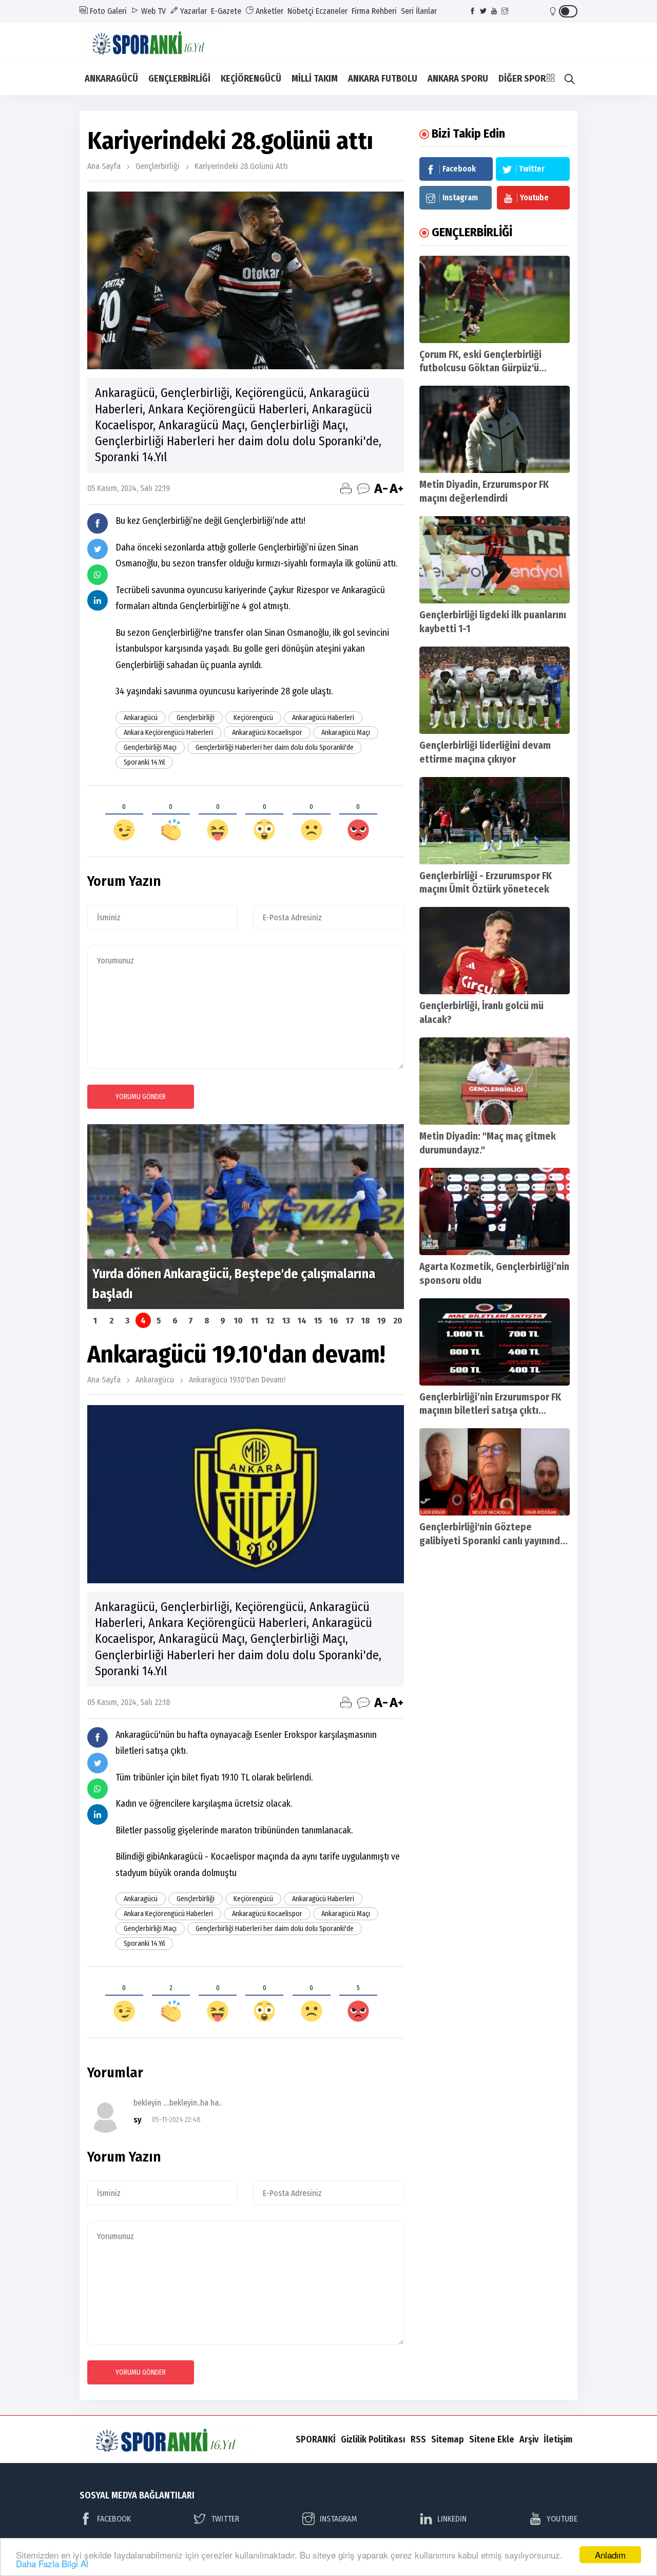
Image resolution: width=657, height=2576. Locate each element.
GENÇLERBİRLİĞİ (179, 79)
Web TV (152, 11)
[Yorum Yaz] (363, 488)
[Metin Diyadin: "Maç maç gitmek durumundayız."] (495, 1081)
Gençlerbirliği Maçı (150, 747)
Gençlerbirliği (158, 166)
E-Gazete (226, 11)
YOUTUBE (562, 2519)
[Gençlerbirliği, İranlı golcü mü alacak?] (495, 951)
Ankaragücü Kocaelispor (267, 733)
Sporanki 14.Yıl (144, 762)
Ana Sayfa (104, 166)
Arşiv (529, 2439)
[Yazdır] (346, 488)
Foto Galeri (107, 11)
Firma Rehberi (374, 11)
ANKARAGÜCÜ (111, 79)
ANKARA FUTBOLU (383, 79)
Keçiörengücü (253, 718)
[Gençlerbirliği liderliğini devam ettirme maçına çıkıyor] (495, 690)
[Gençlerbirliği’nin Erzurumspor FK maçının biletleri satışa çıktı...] (495, 1342)
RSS (418, 2439)
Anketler (268, 11)
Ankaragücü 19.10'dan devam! (237, 1380)
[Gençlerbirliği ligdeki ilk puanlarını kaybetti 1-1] (495, 560)
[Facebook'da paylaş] (98, 523)
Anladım (610, 2555)
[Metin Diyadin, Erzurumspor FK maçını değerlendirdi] (495, 429)
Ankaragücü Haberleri (323, 718)
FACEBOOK (114, 2519)
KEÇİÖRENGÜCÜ (251, 79)
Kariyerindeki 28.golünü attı (241, 166)
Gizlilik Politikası (373, 2439)
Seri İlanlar (419, 11)
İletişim (558, 2439)
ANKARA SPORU (458, 79)
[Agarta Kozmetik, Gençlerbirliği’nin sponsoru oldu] (495, 1211)
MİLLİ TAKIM (315, 79)
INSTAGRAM (339, 2519)
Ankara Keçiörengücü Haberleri (168, 733)
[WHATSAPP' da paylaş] (98, 575)
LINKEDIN (452, 2519)
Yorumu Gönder (141, 1097)
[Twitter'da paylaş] (98, 549)
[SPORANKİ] (157, 41)
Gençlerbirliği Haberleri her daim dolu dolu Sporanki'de (275, 747)
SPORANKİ (316, 2439)
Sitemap (448, 2439)
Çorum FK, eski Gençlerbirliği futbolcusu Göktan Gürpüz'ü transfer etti (480, 368)
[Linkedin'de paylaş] (98, 600)
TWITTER (225, 2519)
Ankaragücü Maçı (346, 733)
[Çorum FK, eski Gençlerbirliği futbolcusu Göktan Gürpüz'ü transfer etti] (495, 299)
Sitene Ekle (492, 2439)
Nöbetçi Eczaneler (317, 11)
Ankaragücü (141, 718)
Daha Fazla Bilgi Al (52, 2563)
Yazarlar (192, 11)
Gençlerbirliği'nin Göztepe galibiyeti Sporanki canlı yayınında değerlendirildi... (492, 1541)
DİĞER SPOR (522, 79)
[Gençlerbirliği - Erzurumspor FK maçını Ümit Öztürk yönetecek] (495, 821)
